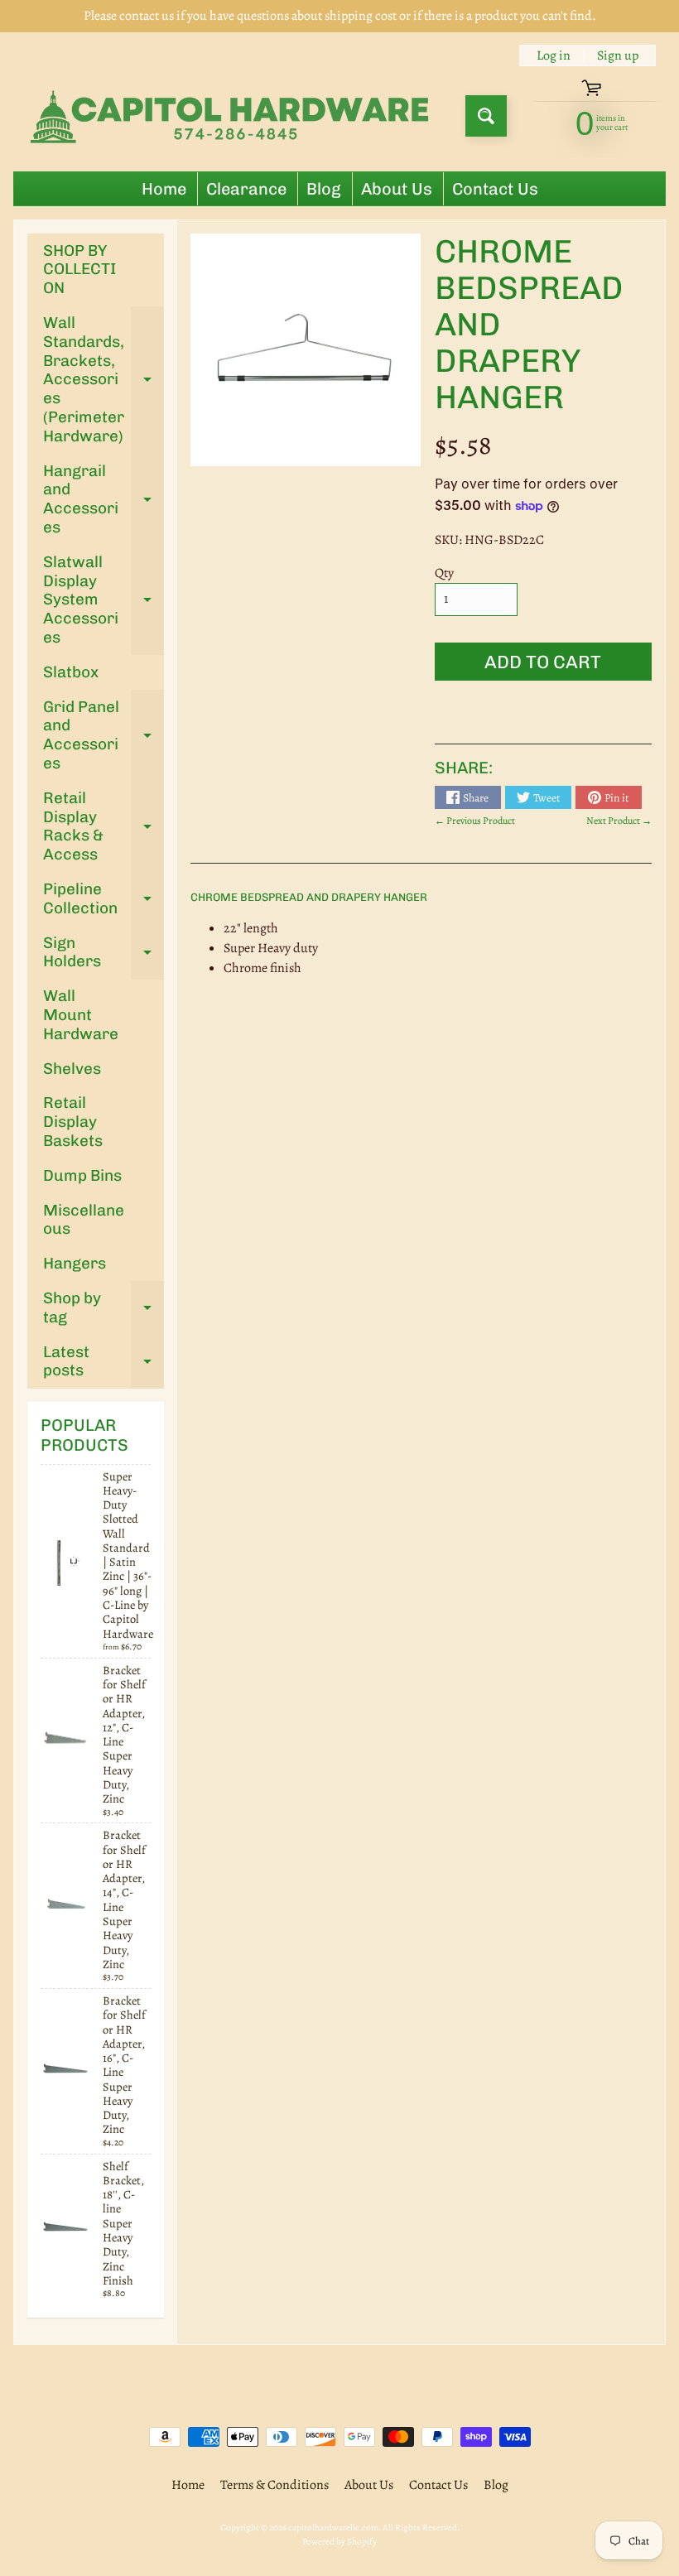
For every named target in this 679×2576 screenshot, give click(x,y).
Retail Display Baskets (73, 1122)
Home (164, 189)
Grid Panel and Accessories (104, 735)
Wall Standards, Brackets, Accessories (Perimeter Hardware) (104, 379)
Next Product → (619, 821)
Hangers (75, 1263)
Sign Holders (104, 953)
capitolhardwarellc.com (333, 2528)
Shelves (72, 1069)
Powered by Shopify (339, 2542)
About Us (397, 189)
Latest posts (104, 1362)
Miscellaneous (84, 1220)
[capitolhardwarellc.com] (233, 116)
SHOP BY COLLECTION (79, 270)
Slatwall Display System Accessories (104, 599)
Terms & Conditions (274, 2485)
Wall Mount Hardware (81, 1015)
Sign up (618, 55)
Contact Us (495, 189)
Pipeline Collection (104, 899)
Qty (444, 573)
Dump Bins (82, 1175)
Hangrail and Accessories (104, 499)
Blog (324, 189)
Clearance (246, 189)
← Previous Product (475, 821)
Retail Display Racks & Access (104, 826)
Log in (554, 55)
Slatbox (71, 672)
